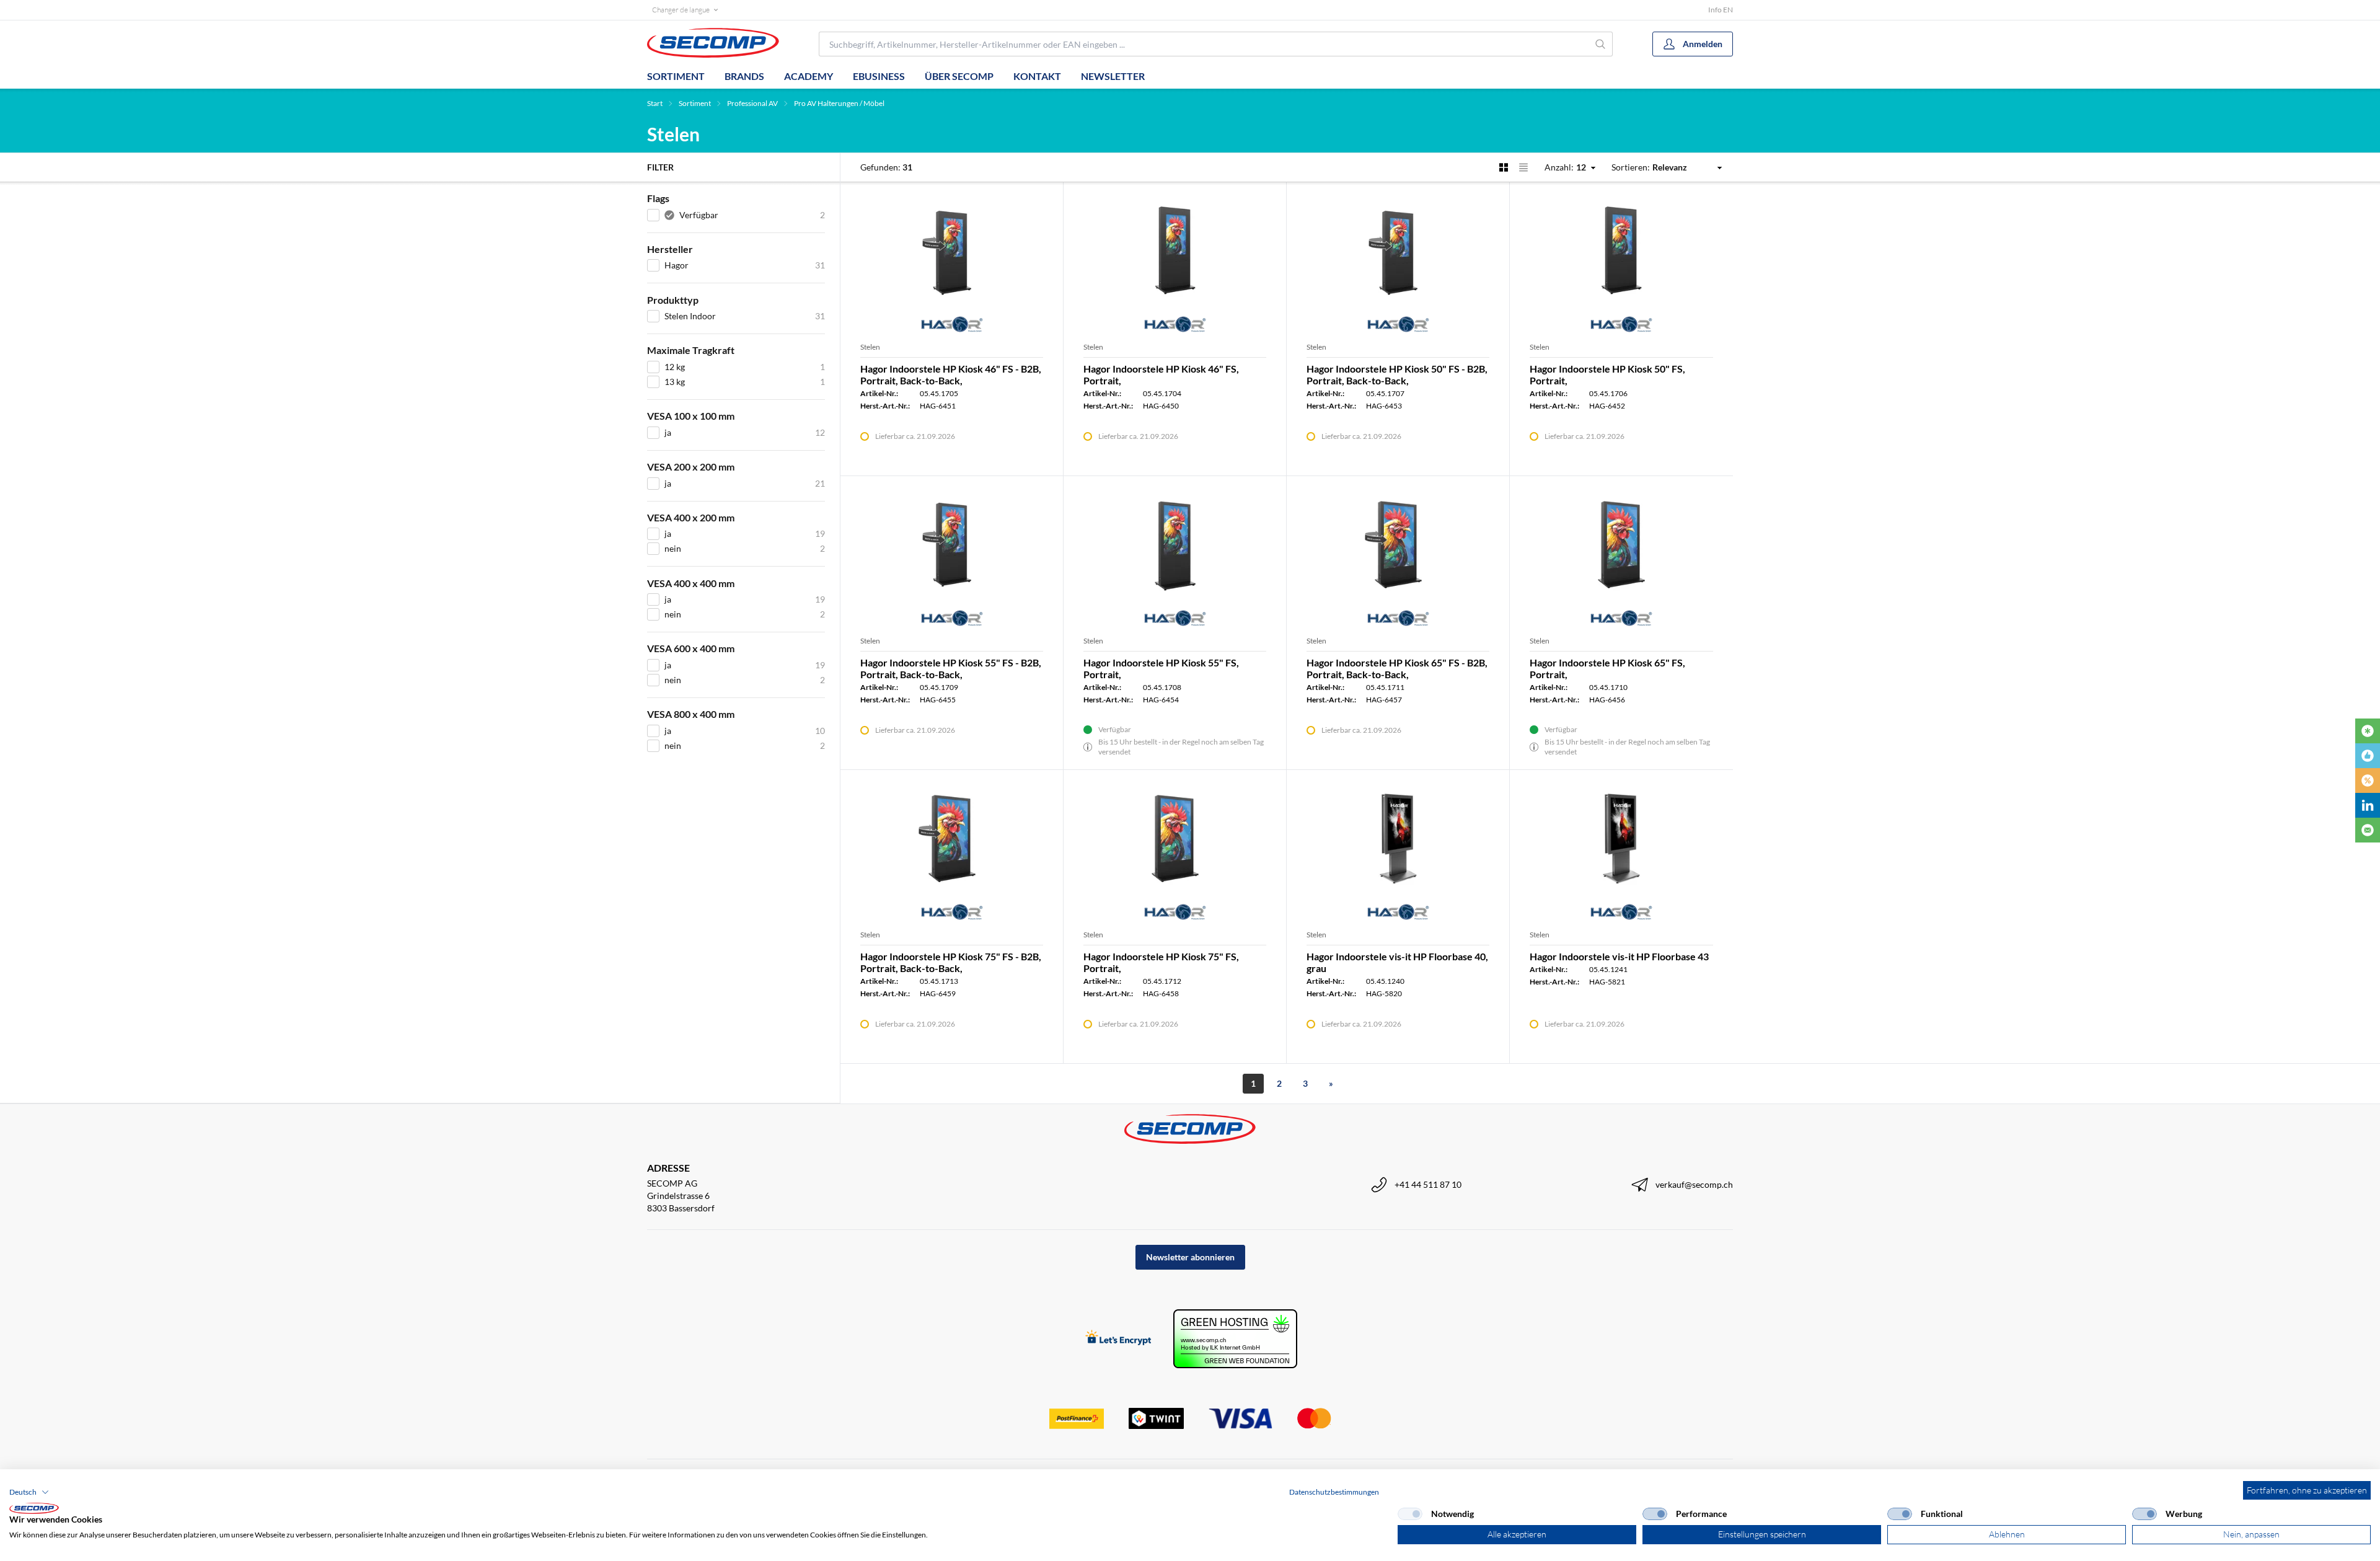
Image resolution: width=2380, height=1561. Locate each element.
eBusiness (879, 76)
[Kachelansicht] (1504, 167)
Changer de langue (681, 10)
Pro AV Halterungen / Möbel (839, 103)
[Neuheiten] (2368, 731)
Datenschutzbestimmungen (1334, 1492)
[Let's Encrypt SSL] (1118, 1339)
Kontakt (1037, 76)
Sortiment (676, 76)
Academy (809, 76)
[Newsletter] (2368, 830)
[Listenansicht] (1523, 167)
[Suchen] (1601, 44)
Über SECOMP (959, 76)
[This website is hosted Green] (1235, 1339)
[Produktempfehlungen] (2368, 756)
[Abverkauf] (2368, 781)
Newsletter (1113, 76)
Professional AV (752, 103)
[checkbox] (1410, 1514)
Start (655, 103)
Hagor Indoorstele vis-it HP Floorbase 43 (1619, 956)
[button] (29, 1492)
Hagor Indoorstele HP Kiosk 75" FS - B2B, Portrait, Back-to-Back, (951, 962)
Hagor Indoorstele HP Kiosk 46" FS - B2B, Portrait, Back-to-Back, (951, 374)
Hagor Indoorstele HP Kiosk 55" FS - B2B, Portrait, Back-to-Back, (951, 668)
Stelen (870, 347)
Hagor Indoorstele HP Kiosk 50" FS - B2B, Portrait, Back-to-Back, (1397, 374)
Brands (744, 76)
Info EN (1721, 10)
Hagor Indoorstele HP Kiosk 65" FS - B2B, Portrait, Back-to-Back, (1397, 668)
